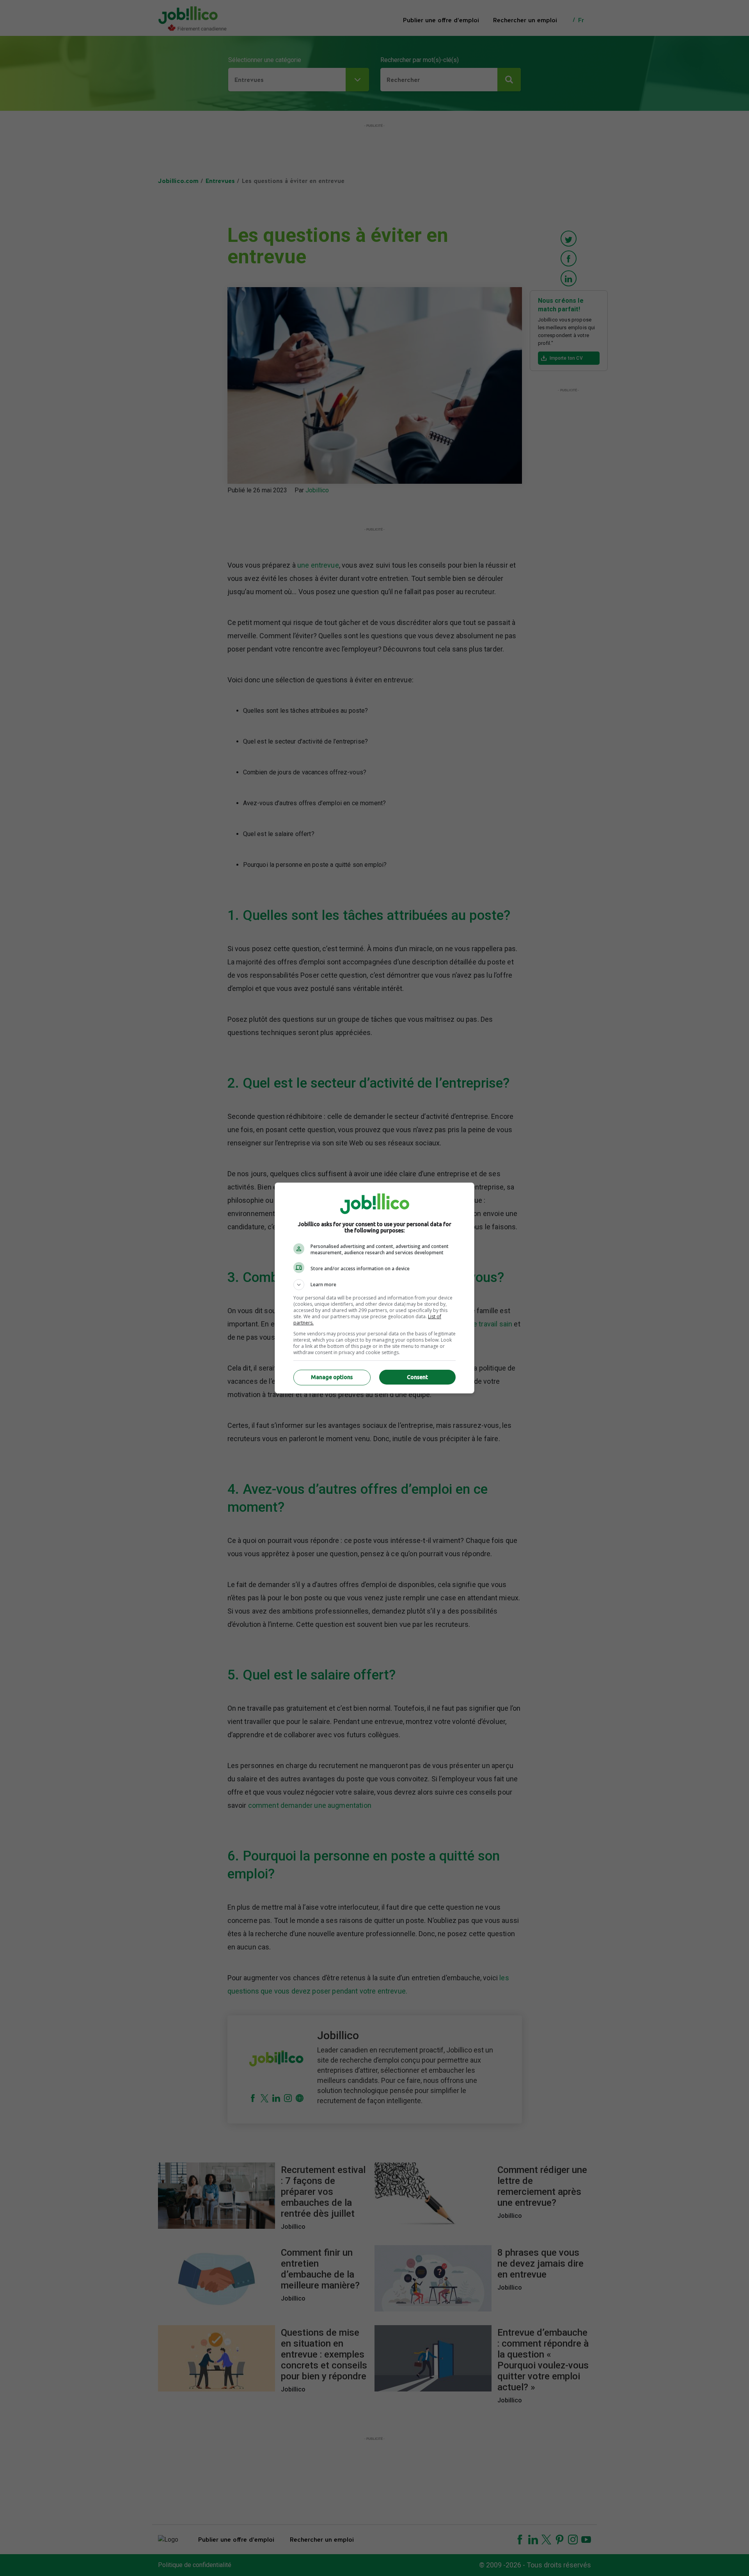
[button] (374, 1285)
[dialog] (374, 1288)
